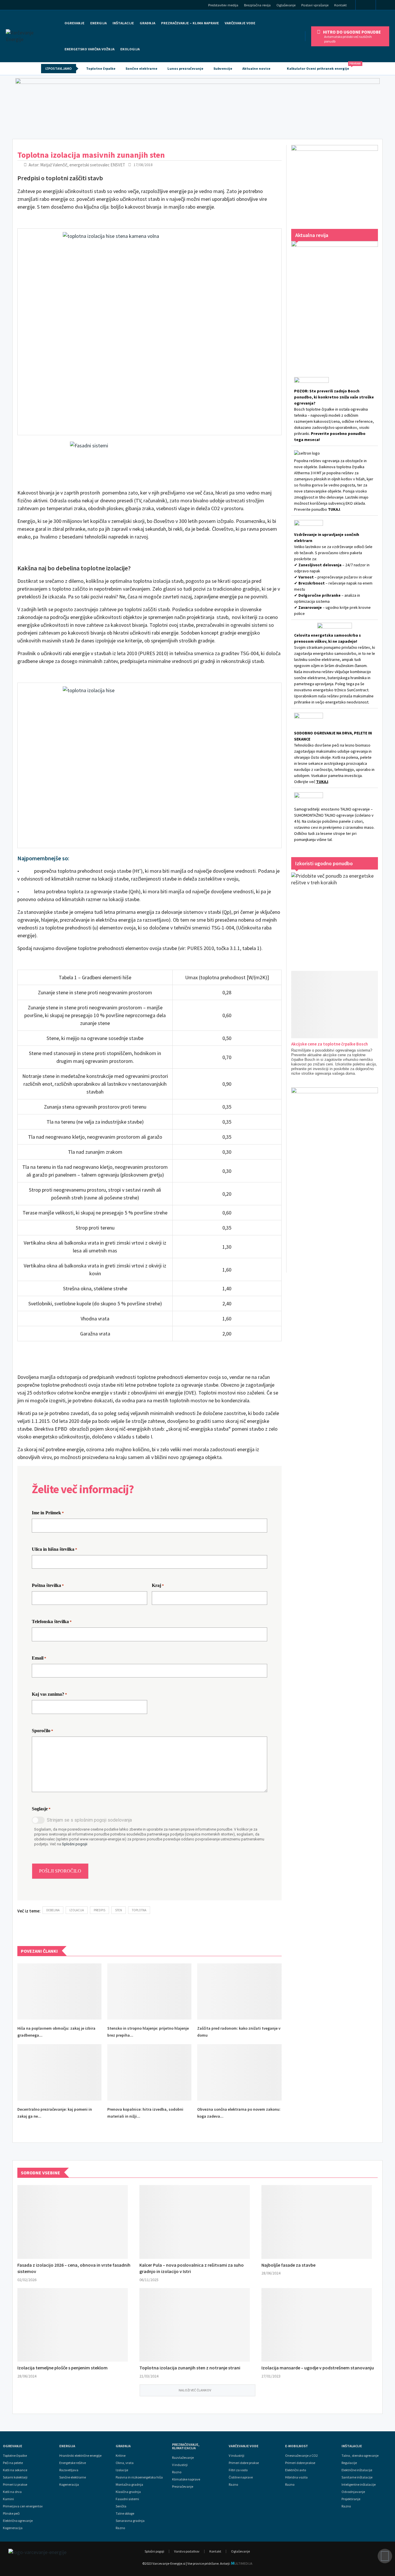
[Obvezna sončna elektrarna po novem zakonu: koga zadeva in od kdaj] (239, 2072)
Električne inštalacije (357, 2470)
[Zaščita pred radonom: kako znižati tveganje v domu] (239, 1991)
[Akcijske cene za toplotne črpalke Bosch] (342, 1005)
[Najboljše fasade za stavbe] (317, 2222)
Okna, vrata (125, 2463)
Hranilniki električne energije (80, 2456)
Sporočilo (43, 1731)
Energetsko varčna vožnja (89, 49)
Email (39, 1658)
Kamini (8, 2499)
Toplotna (139, 1910)
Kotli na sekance (15, 2470)
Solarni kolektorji (15, 2477)
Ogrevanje (74, 23)
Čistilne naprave (241, 2477)
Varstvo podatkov (187, 2551)
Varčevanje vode (240, 23)
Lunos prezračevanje (185, 68)
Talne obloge (125, 2513)
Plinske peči (11, 2513)
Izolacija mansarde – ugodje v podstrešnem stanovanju (318, 2368)
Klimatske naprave (186, 2479)
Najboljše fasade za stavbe (288, 2265)
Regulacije (349, 2463)
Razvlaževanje (183, 2458)
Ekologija (130, 49)
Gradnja (123, 2446)
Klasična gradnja (128, 2492)
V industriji (237, 2456)
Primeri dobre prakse (244, 2463)
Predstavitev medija (223, 5)
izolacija (77, 1910)
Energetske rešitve (73, 2463)
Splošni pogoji (154, 2551)
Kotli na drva (12, 2492)
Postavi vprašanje (315, 5)
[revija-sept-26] (335, 301)
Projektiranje (351, 2499)
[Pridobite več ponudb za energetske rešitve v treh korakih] (335, 916)
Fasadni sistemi (127, 2499)
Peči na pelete (13, 2463)
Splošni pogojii (75, 1844)
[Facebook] (366, 5)
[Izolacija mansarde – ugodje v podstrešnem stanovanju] (317, 2325)
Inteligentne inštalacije (359, 2485)
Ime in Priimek (48, 1513)
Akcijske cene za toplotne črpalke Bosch (330, 1044)
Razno (120, 2528)
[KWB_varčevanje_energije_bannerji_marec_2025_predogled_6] (197, 107)
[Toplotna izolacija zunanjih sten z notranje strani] (195, 2325)
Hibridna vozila (296, 2477)
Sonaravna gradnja (130, 2521)
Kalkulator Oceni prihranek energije (321, 66)
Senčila (121, 2506)
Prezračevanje (183, 2487)
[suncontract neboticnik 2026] (335, 1174)
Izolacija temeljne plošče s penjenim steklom (62, 2368)
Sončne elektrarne (141, 68)
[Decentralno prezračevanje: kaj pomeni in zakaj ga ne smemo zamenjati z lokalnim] (59, 2072)
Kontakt (340, 5)
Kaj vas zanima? (49, 1694)
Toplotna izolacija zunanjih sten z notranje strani (190, 2368)
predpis (99, 1910)
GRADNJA (147, 23)
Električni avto (296, 2470)
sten (119, 1910)
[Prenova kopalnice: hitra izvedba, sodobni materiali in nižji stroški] (149, 2072)
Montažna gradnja (129, 2485)
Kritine (121, 2456)
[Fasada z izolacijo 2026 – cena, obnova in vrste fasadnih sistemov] (73, 2222)
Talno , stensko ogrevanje (360, 2456)
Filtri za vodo (238, 2470)
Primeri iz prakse (15, 2485)
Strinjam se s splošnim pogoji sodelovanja (89, 1820)
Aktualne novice (256, 68)
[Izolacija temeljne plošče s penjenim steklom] (73, 2325)
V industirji (180, 2465)
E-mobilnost (297, 2446)
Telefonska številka (52, 1622)
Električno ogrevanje (18, 2521)
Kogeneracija (13, 2528)
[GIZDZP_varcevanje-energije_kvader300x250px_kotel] (335, 181)
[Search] (387, 6)
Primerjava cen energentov (23, 2506)
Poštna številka (48, 1585)
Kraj (158, 1585)
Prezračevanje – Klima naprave (190, 23)
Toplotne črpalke (101, 68)
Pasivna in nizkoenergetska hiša (139, 2477)
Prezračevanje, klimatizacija (186, 2446)
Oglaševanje (286, 5)
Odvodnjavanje (353, 2492)
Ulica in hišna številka (55, 1549)
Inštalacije (123, 23)
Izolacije (122, 2470)
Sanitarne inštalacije (357, 2477)
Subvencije (223, 68)
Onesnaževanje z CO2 (301, 2456)
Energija (67, 2446)
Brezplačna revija (257, 5)
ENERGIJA (98, 23)
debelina (53, 1910)
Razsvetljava (69, 2470)
